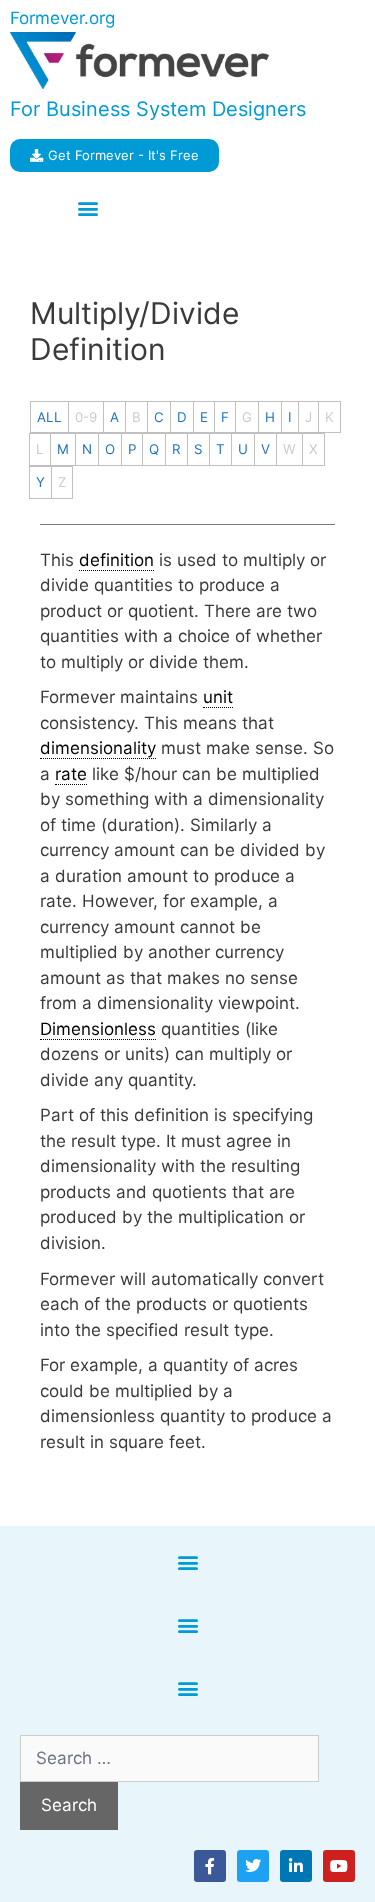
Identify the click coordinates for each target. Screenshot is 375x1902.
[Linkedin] (296, 1866)
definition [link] (116, 560)
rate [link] (71, 774)
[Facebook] (210, 1866)
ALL (49, 417)
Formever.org (62, 18)
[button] (87, 208)
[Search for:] (169, 1758)
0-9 (86, 417)
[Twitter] (253, 1866)
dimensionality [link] (98, 748)
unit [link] (218, 697)
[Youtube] (339, 1866)
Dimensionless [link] (98, 1029)
